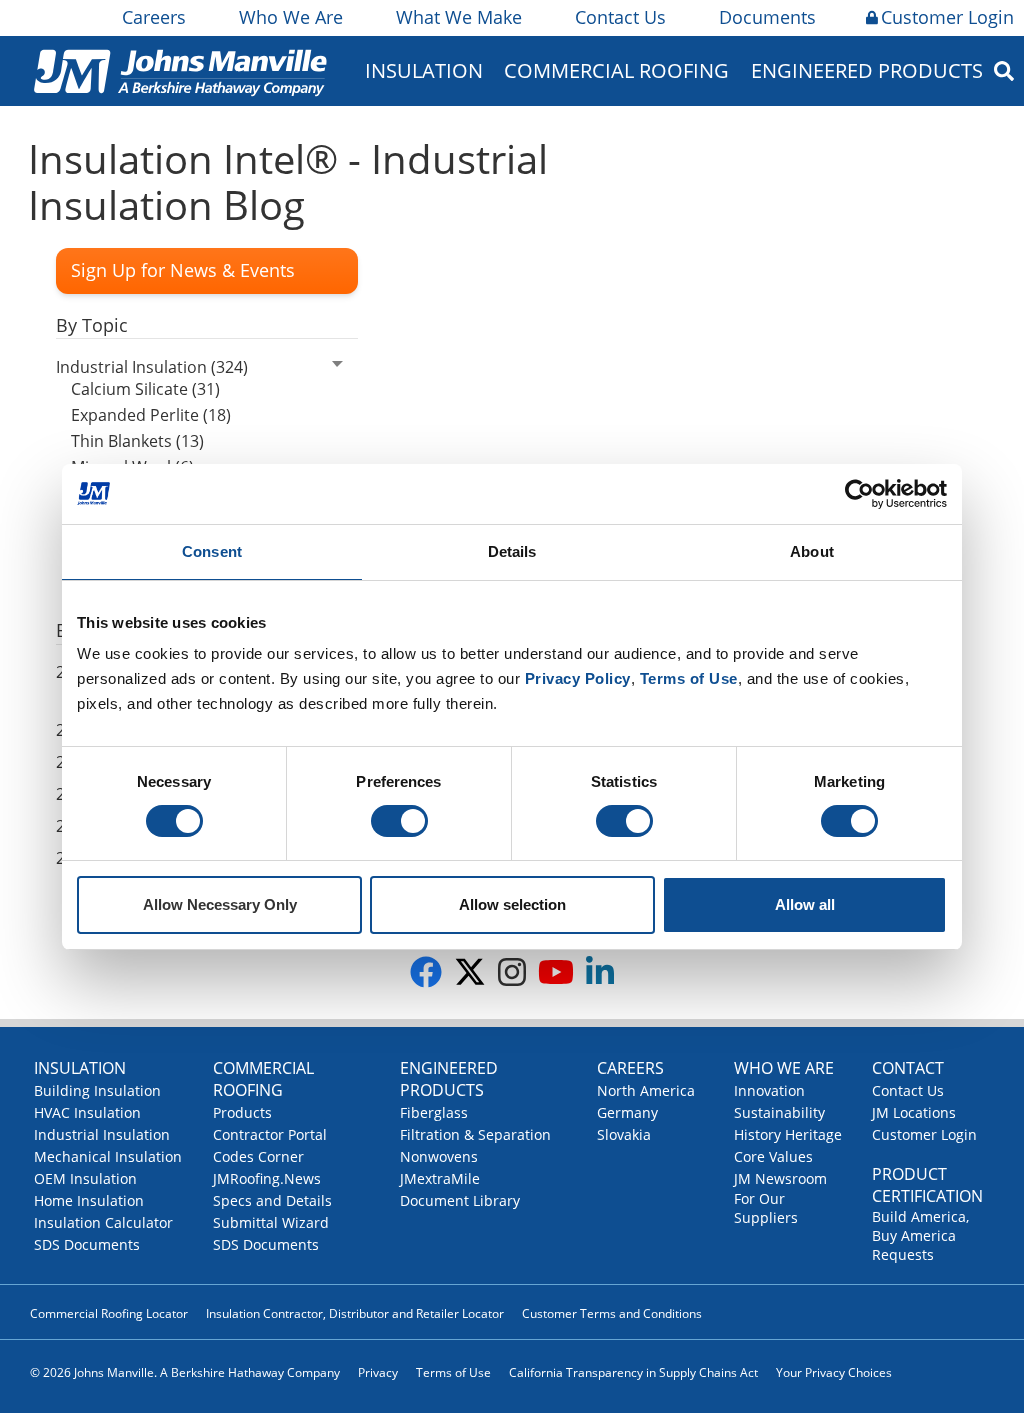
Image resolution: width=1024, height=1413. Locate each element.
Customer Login (947, 17)
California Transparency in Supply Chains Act (633, 1372)
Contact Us (620, 17)
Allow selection (512, 904)
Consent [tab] (212, 551)
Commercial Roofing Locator (109, 1313)
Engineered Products (449, 1079)
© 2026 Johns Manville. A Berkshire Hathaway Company (185, 1372)
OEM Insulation (85, 1178)
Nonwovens (439, 1156)
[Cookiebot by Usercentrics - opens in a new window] (859, 494)
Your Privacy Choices (834, 1372)
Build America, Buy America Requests (920, 1235)
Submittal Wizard (271, 1222)
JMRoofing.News (267, 1178)
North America (646, 1090)
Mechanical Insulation (108, 1156)
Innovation (769, 1090)
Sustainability (779, 1112)
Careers (154, 17)
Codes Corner (258, 1156)
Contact (908, 1068)
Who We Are (291, 17)
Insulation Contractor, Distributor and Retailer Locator (355, 1313)
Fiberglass (434, 1112)
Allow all (805, 904)
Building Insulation (97, 1090)
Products (242, 1112)
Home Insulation (89, 1200)
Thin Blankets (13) (137, 441)
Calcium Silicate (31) (145, 389)
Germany (627, 1112)
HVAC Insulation (87, 1112)
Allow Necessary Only (220, 904)
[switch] (399, 821)
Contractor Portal (270, 1134)
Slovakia (624, 1134)
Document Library (460, 1200)
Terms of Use (453, 1372)
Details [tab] (512, 551)
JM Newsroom (780, 1178)
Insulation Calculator (103, 1222)
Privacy (378, 1372)
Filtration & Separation (475, 1134)
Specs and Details (272, 1200)
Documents (767, 17)
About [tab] (812, 551)
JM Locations (914, 1112)
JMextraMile (440, 1178)
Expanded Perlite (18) (151, 415)
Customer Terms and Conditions (612, 1313)
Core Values (773, 1156)
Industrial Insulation (102, 1134)
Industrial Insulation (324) (152, 367)
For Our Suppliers (766, 1208)
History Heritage (788, 1134)
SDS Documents (87, 1244)
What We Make (459, 17)
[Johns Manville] (180, 70)
